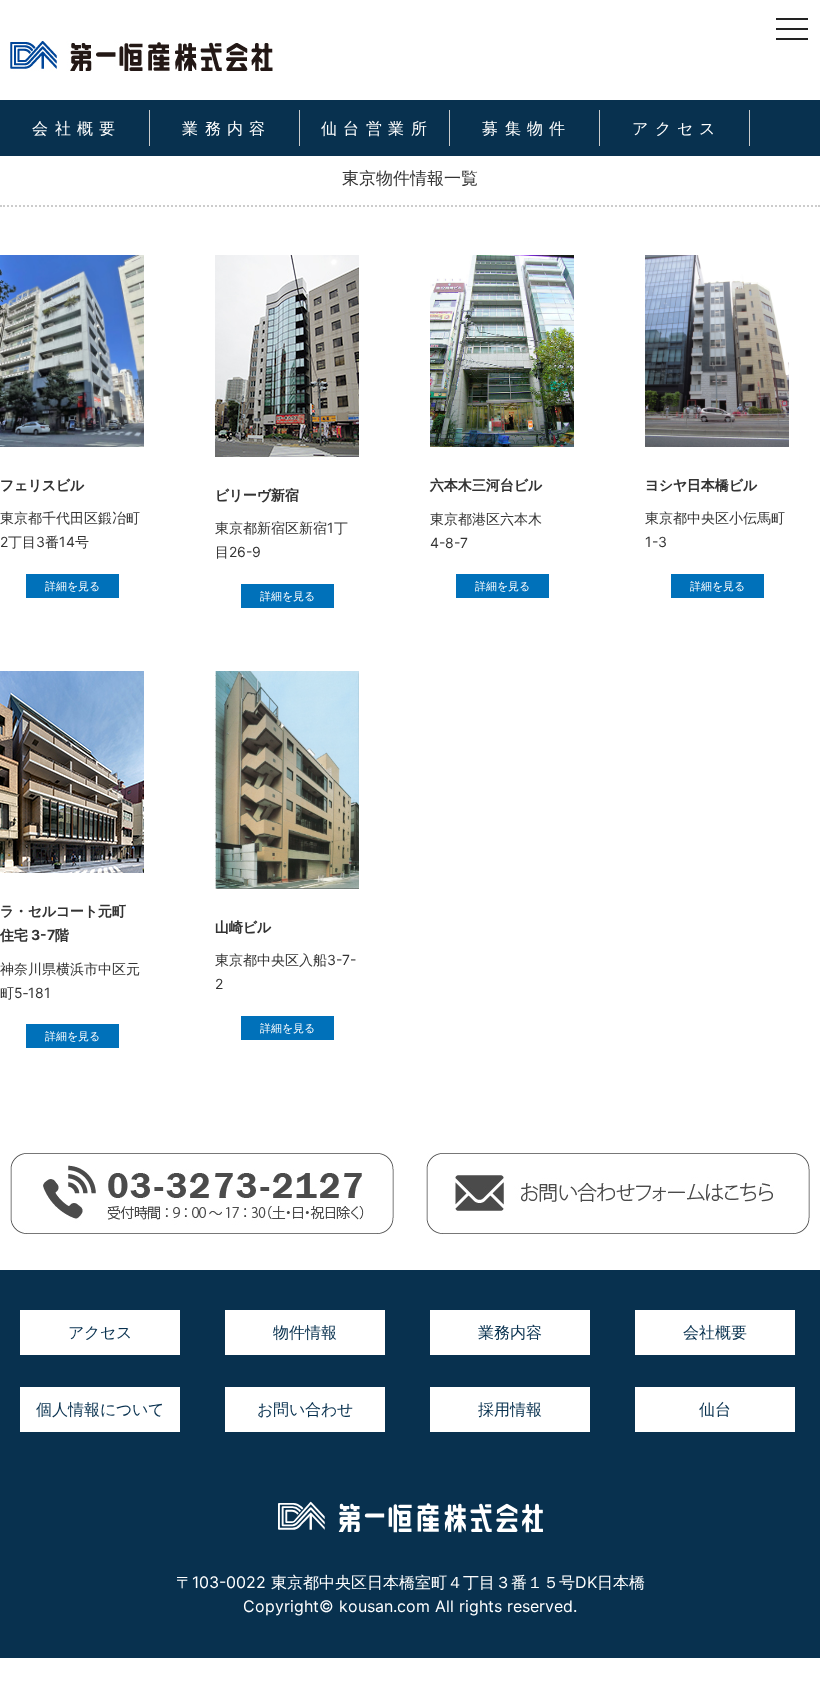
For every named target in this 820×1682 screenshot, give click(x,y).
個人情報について (100, 1409)
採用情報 (510, 1409)
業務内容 (227, 128)
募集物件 (527, 128)
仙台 (715, 1409)
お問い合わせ (305, 1409)
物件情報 (305, 1332)
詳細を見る (72, 586)
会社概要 (77, 128)
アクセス (677, 128)
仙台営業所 (377, 128)
